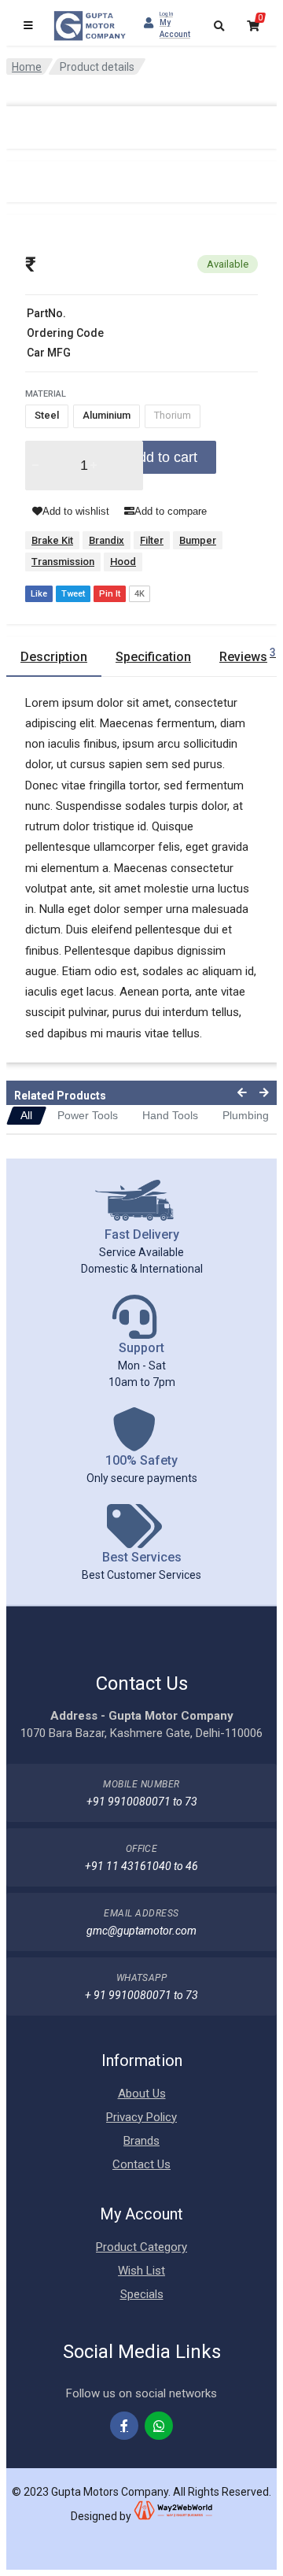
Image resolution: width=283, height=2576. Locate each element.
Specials (142, 2294)
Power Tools (88, 1115)
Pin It (110, 594)
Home (27, 67)
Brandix (107, 540)
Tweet (73, 594)
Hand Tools (170, 1115)
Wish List (141, 2271)
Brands (141, 2141)
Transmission (63, 562)
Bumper (198, 540)
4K (140, 594)
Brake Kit (52, 540)
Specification (153, 657)
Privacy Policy (141, 2117)
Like (39, 594)
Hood (123, 562)
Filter (152, 540)
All (26, 1115)
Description (54, 657)
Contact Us (141, 2164)
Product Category (141, 2247)
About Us (142, 2094)
